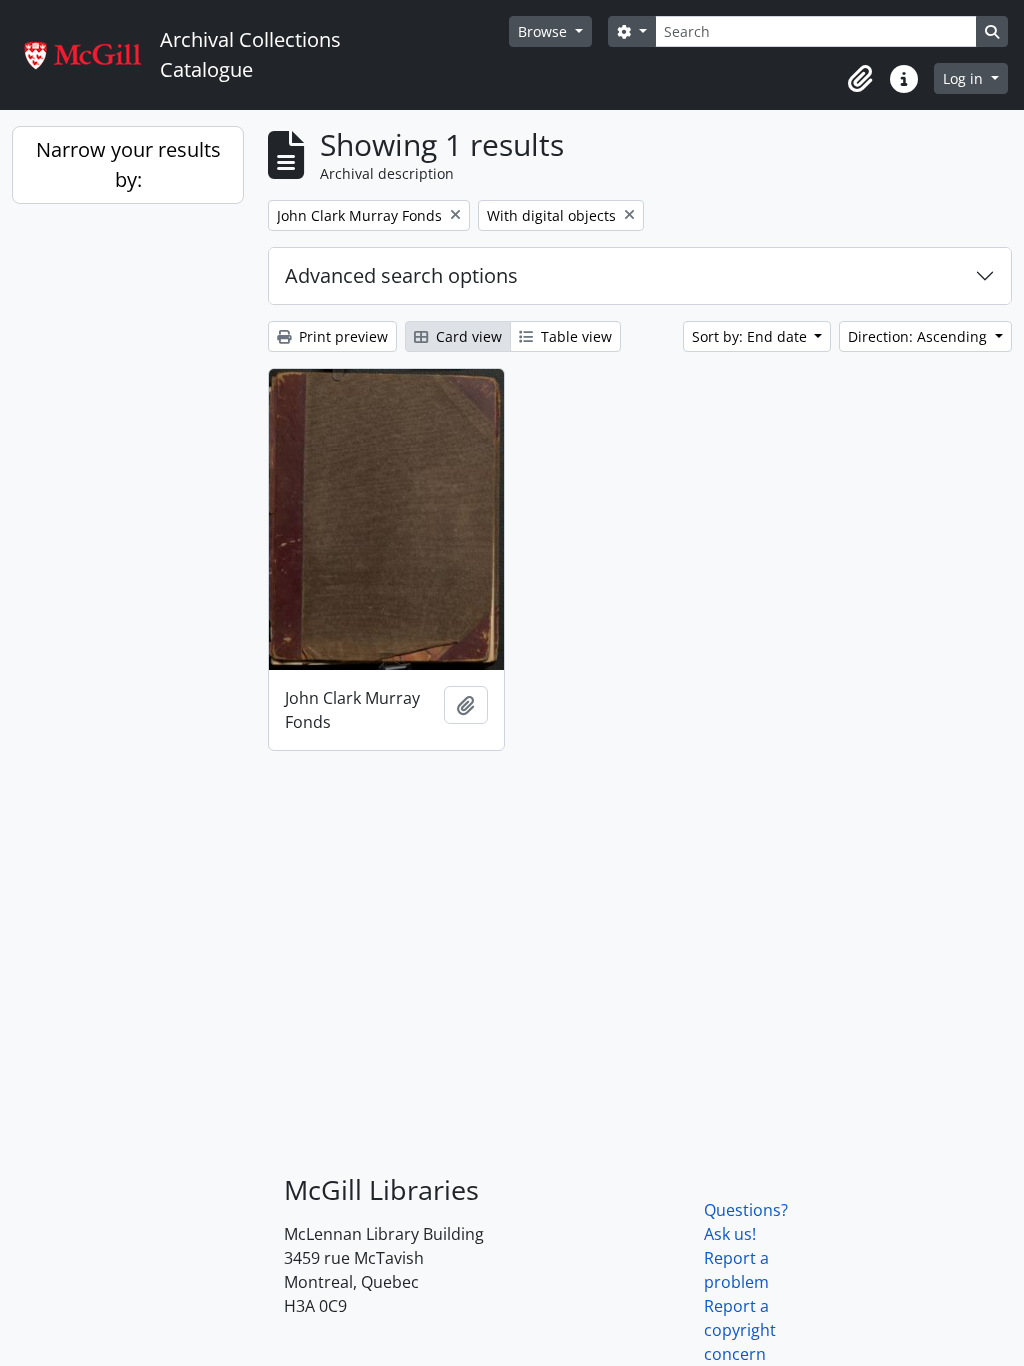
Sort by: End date (751, 336)
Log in (965, 78)
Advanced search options (401, 275)
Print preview (341, 336)
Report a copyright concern (740, 1330)
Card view (467, 336)
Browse (544, 31)
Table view (574, 336)
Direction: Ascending (919, 336)
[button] (860, 79)
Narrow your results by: (128, 164)
